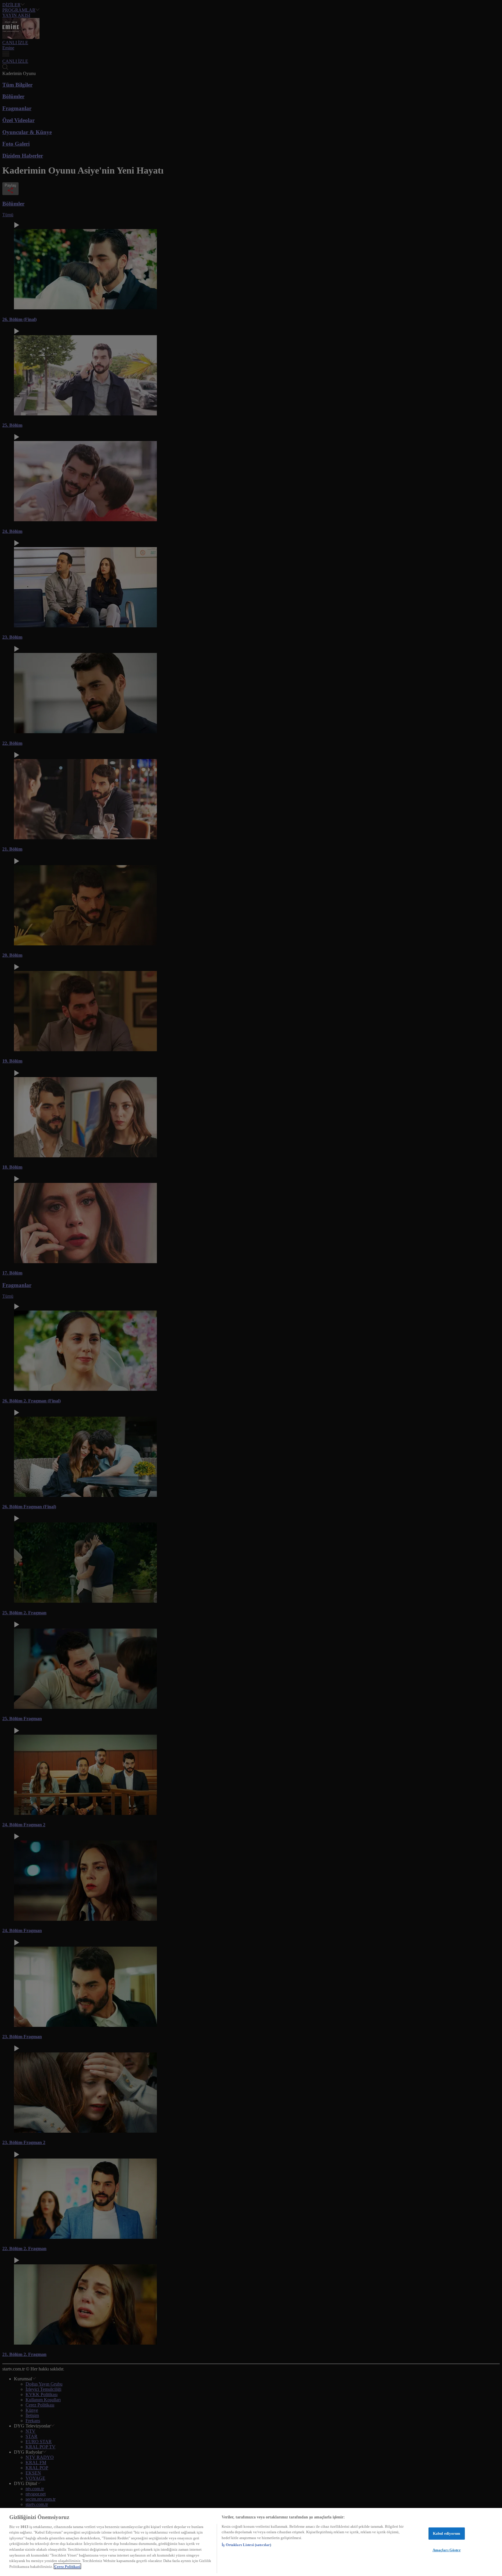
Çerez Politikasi (67, 2566)
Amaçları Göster (447, 2550)
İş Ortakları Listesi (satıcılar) (246, 2545)
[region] (251, 2542)
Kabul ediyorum (447, 2533)
